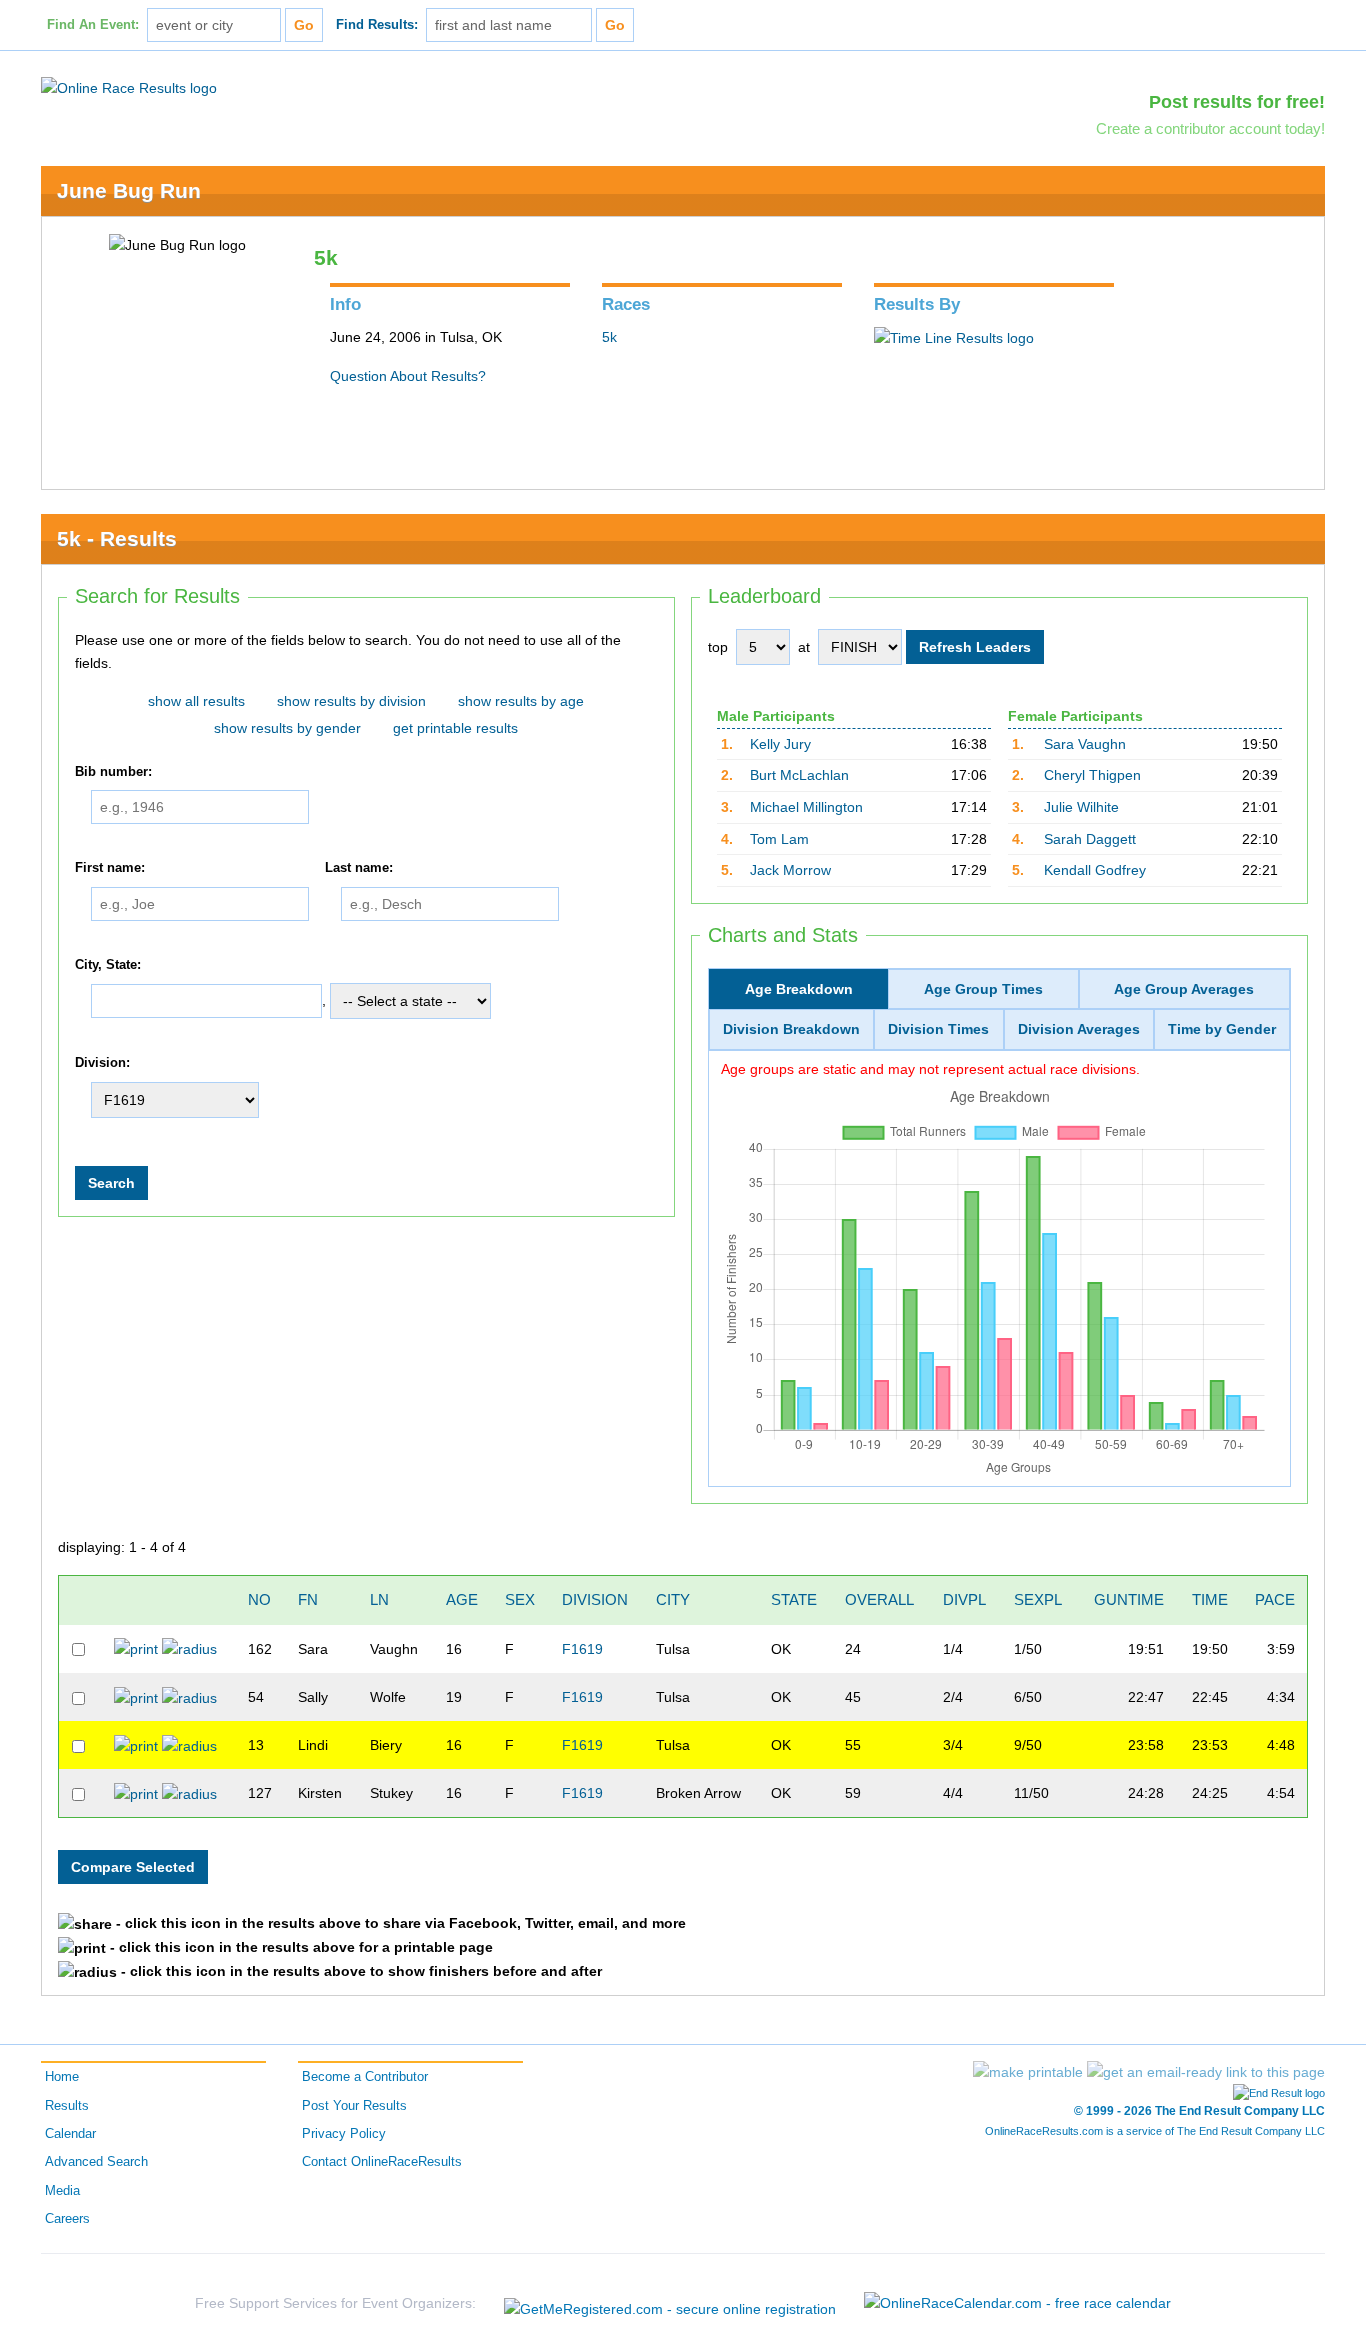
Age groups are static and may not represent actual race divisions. (930, 1069)
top (718, 647)
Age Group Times (983, 989)
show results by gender (287, 728)
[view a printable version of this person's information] (136, 1648)
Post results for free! (1237, 102)
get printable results (455, 728)
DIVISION (595, 1599)
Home (62, 2077)
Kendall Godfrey (1095, 870)
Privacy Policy (344, 2134)
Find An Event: (93, 25)
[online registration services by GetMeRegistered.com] (670, 2303)
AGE (462, 1599)
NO (259, 1599)
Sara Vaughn (1085, 744)
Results (67, 2106)
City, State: (108, 965)
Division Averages (1079, 1029)
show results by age (521, 701)
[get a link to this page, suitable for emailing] (1206, 2072)
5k (609, 337)
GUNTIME (1129, 1599)
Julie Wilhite (1081, 807)
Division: (102, 1064)
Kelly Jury (780, 744)
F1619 (582, 1649)
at (804, 647)
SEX (520, 1599)
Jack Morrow (790, 870)
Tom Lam (779, 839)
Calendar (70, 2134)
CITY (673, 1599)
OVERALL (879, 1599)
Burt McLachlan (799, 775)
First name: (110, 868)
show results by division (351, 701)
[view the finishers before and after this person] (189, 1648)
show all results (196, 701)
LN (379, 1599)
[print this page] (1028, 2072)
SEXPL (1038, 1599)
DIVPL (964, 1599)
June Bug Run (129, 190)
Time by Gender (1222, 1029)
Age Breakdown (799, 989)
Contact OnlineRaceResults (382, 2162)
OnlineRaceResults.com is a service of (1155, 2131)
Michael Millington (806, 807)
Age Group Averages (1184, 989)
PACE (1275, 1599)
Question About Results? (408, 376)
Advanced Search (96, 2162)
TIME (1210, 1599)
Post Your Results (354, 2106)
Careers (67, 2219)
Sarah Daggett (1090, 839)
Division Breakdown (791, 1029)
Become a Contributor (365, 2077)
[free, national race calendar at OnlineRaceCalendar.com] (1017, 2303)
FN (308, 1599)
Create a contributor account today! (1210, 128)
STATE (794, 1599)
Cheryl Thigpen (1092, 775)
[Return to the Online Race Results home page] (129, 87)
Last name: (359, 868)
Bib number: (113, 772)
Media (62, 2191)
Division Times (938, 1029)
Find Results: (377, 25)
